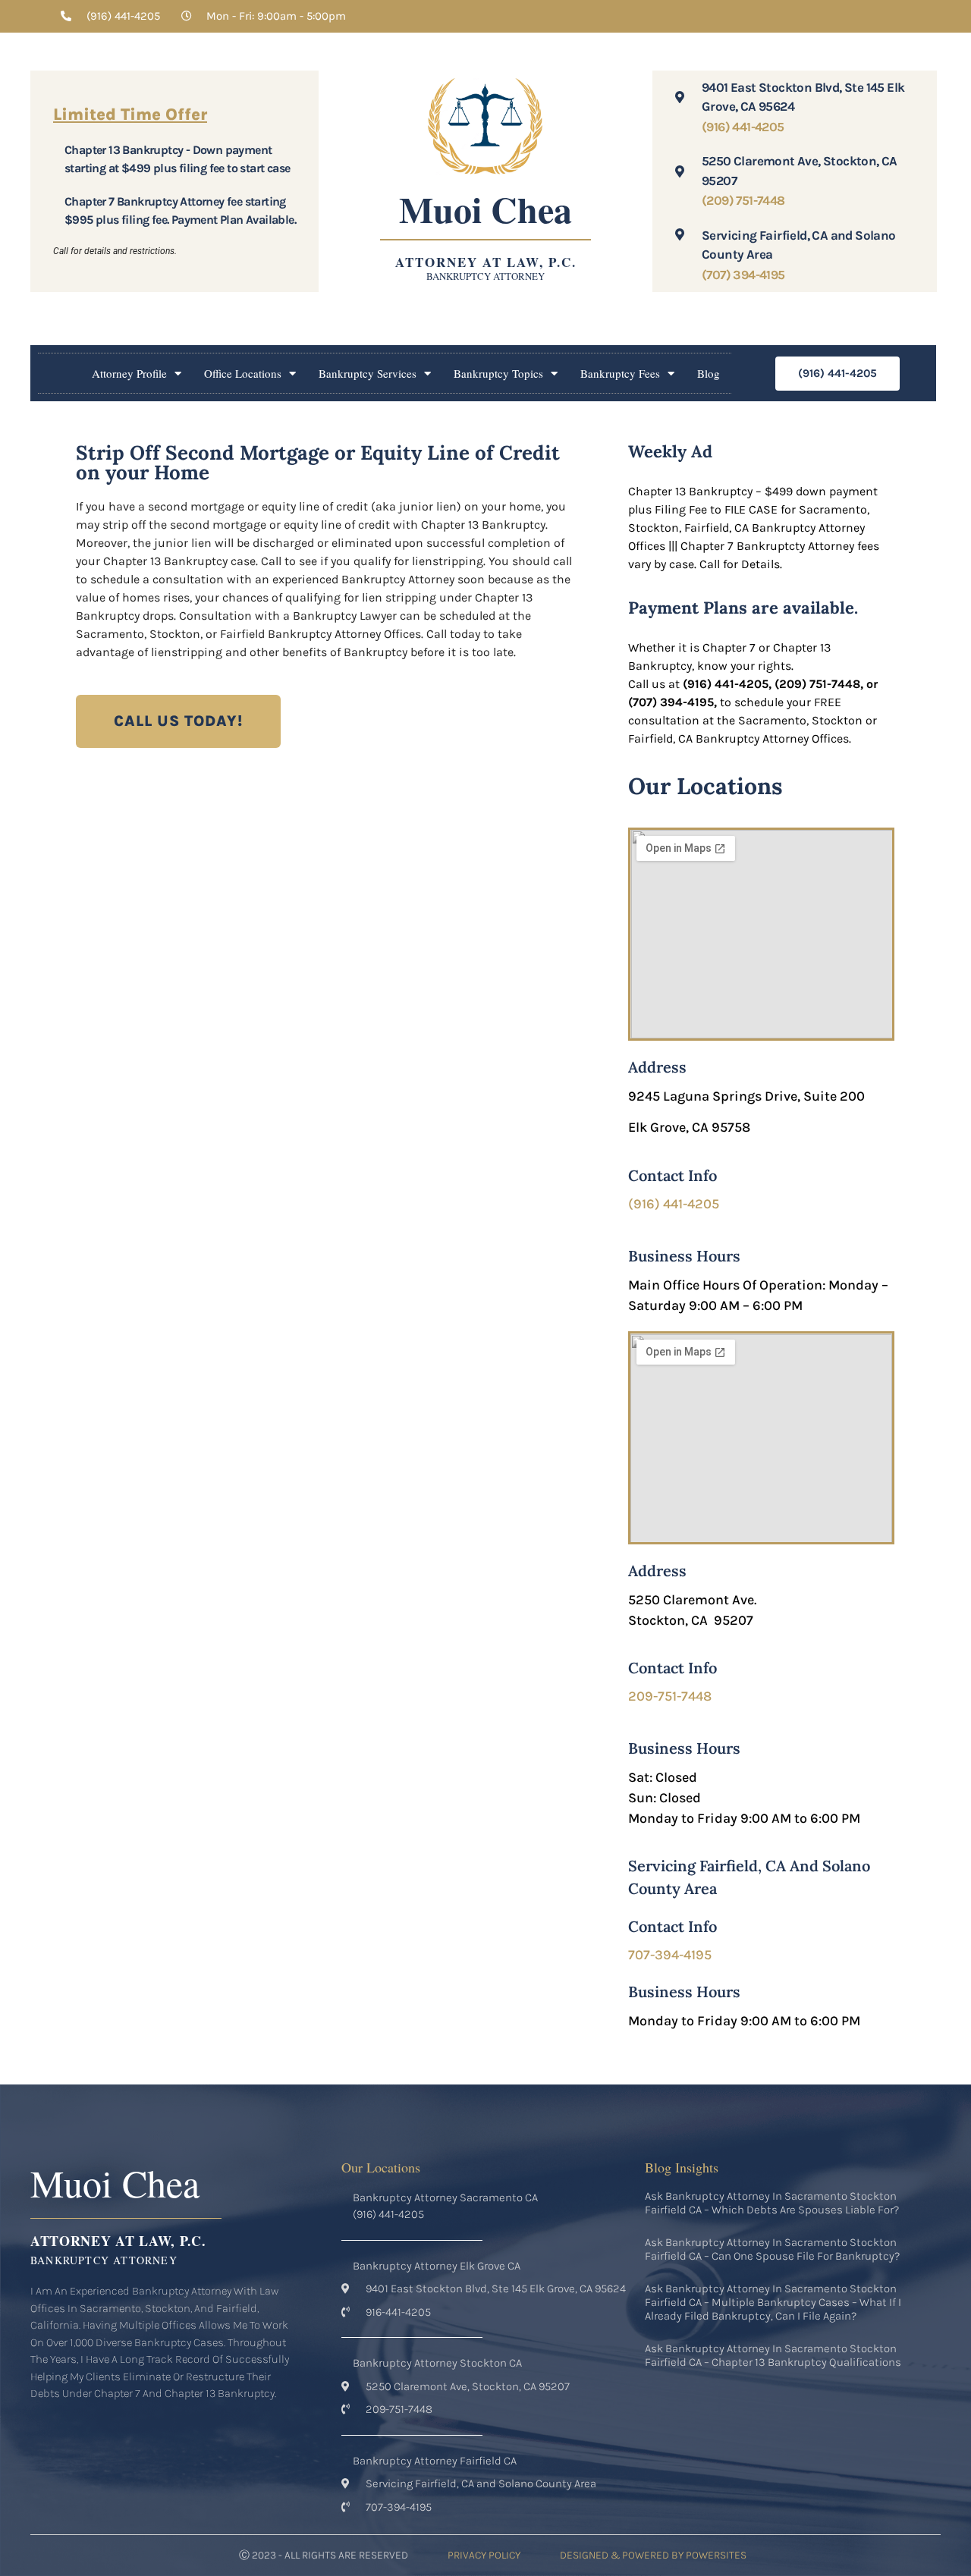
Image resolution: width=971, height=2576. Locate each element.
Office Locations (243, 373)
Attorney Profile (129, 373)
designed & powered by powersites (653, 2555)
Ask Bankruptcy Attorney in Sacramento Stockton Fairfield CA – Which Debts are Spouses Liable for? (772, 2203)
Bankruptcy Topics (498, 373)
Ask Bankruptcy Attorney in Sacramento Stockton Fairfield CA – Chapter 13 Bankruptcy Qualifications (773, 2355)
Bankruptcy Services (368, 373)
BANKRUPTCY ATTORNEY (485, 276)
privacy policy (484, 2555)
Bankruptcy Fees (620, 373)
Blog (709, 373)
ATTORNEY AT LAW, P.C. (486, 262)
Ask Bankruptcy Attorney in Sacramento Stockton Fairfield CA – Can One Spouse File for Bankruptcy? (772, 2249)
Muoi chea (485, 209)
